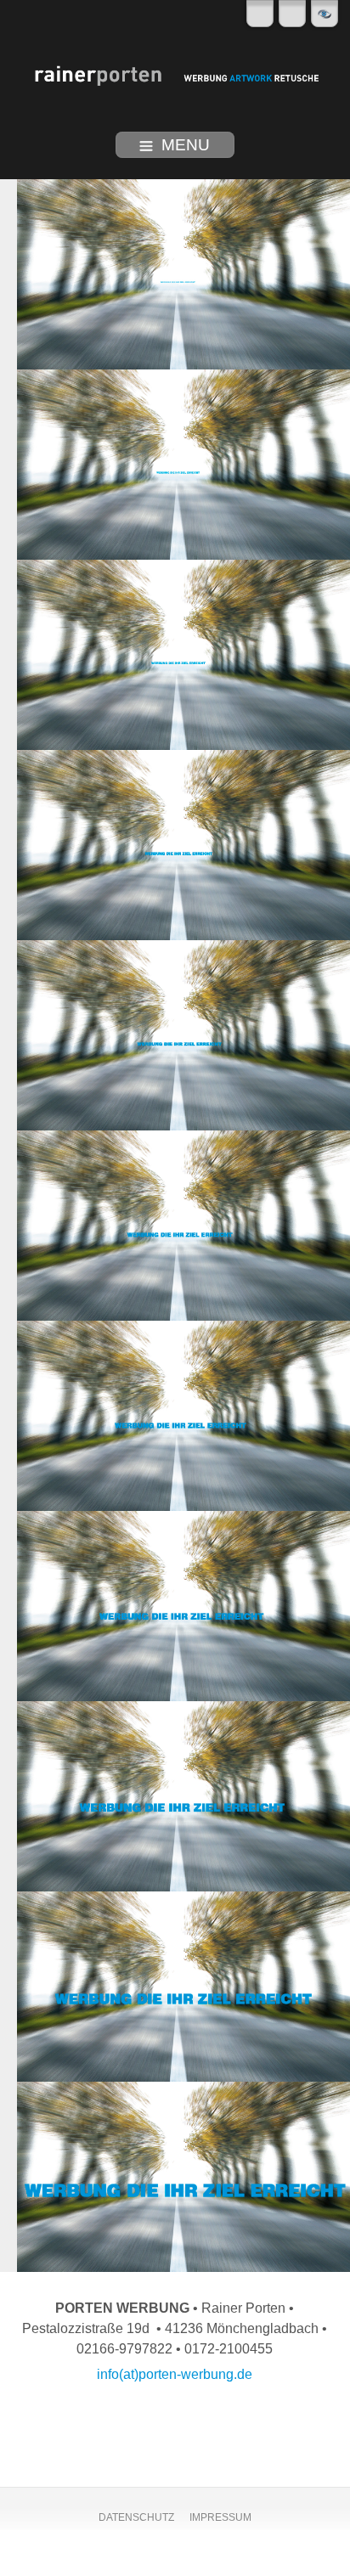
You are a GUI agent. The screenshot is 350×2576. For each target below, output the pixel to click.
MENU (186, 145)
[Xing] (292, 14)
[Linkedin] (260, 14)
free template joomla (175, 2562)
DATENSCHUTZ (136, 2517)
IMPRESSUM (220, 2517)
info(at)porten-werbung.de (175, 2374)
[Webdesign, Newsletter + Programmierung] (325, 14)
